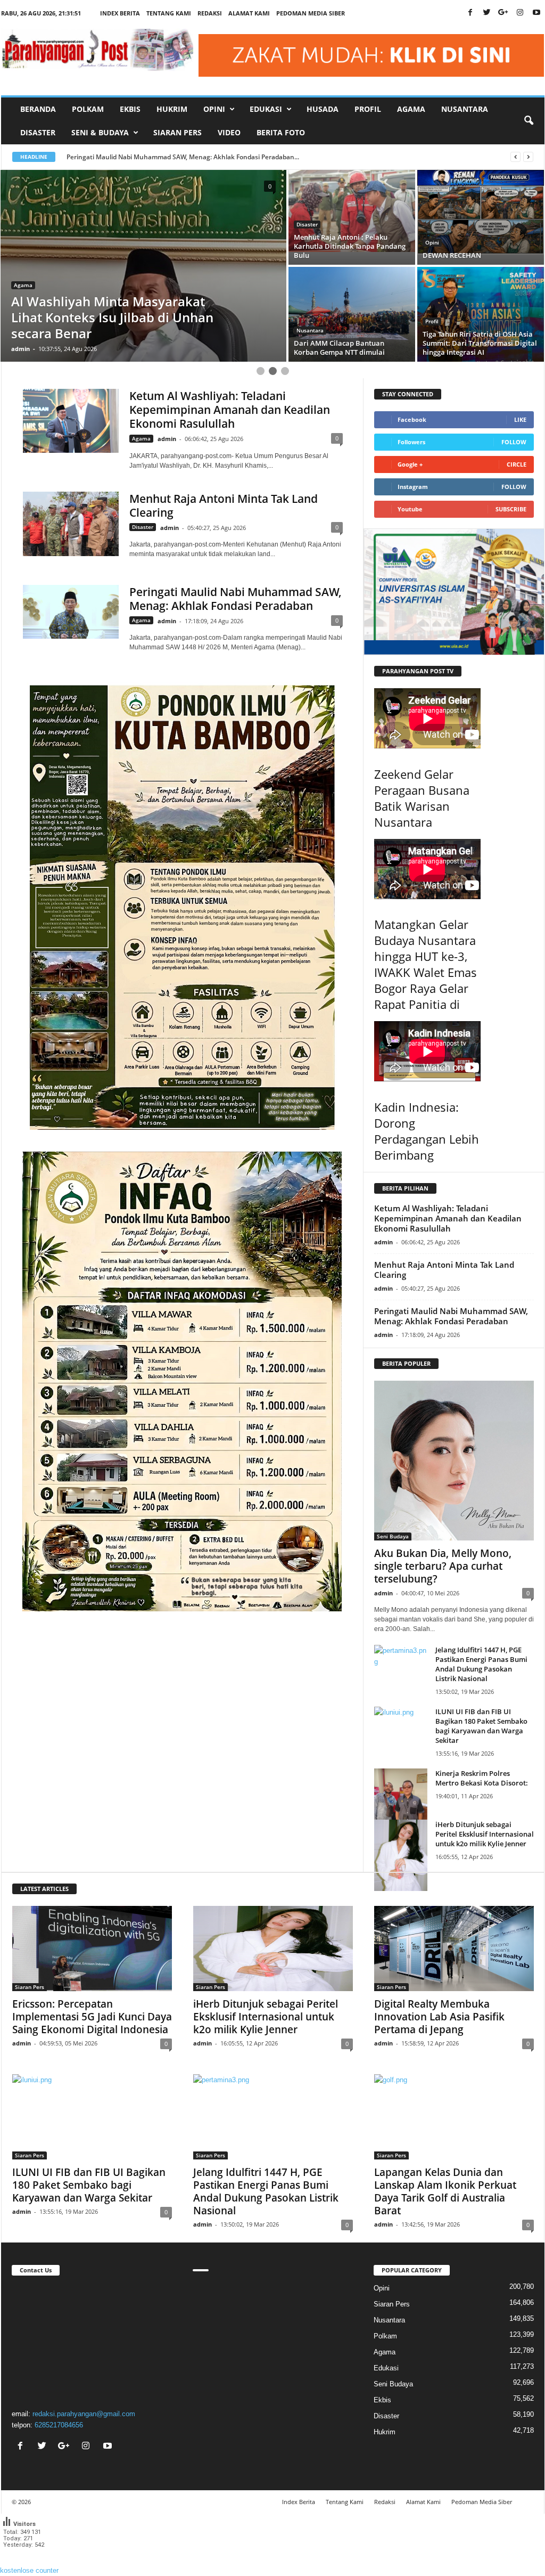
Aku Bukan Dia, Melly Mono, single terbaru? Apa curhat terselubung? (443, 1566)
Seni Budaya (393, 1536)
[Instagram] (520, 13)
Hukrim (172, 109)
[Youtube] (536, 13)
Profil (368, 109)
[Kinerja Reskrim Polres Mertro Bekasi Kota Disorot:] (401, 1804)
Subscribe (511, 509)
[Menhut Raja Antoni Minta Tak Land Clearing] (71, 524)
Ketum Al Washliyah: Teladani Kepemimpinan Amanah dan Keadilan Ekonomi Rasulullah (230, 410)
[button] (529, 121)
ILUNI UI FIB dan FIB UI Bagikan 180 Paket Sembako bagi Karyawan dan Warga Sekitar (481, 1726)
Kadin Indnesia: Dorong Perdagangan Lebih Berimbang (427, 1131)
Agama (411, 109)
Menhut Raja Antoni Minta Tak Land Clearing (224, 506)
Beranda (38, 109)
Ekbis (130, 109)
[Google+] (503, 13)
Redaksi (210, 13)
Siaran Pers (177, 132)
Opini (21, 317)
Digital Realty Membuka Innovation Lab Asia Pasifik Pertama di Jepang (439, 2017)
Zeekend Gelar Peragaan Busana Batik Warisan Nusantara (422, 798)
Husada (323, 109)
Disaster (38, 132)
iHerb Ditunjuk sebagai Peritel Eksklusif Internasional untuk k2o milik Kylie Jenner (485, 1834)
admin (20, 349)
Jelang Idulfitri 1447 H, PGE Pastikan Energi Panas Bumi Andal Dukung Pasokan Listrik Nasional (481, 1664)
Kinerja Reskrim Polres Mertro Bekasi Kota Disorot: (482, 1778)
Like (520, 419)
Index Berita (120, 13)
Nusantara (465, 109)
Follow (514, 442)
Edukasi (386, 2368)
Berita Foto (281, 132)
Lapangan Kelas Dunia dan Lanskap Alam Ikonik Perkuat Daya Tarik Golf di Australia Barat (445, 2191)
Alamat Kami (249, 13)
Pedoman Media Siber (311, 13)
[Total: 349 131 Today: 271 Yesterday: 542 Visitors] (27, 2559)
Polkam (88, 109)
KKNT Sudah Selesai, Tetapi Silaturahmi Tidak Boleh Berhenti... (162, 157)
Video (229, 132)
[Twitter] (487, 13)
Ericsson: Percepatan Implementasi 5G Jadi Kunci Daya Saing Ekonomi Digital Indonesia (92, 2017)
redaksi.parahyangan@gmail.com (84, 2414)
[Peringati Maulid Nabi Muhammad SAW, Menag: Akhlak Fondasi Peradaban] (71, 612)
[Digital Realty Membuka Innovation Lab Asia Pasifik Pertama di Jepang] (454, 1949)
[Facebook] (470, 13)
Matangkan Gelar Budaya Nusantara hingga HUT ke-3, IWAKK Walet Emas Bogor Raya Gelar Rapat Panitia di (426, 964)
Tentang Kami (169, 13)
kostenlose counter (29, 2570)
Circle (517, 464)
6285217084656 (59, 2425)
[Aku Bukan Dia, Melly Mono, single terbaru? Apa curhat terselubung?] (454, 1461)
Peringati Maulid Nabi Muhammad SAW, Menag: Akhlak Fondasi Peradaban (236, 599)
